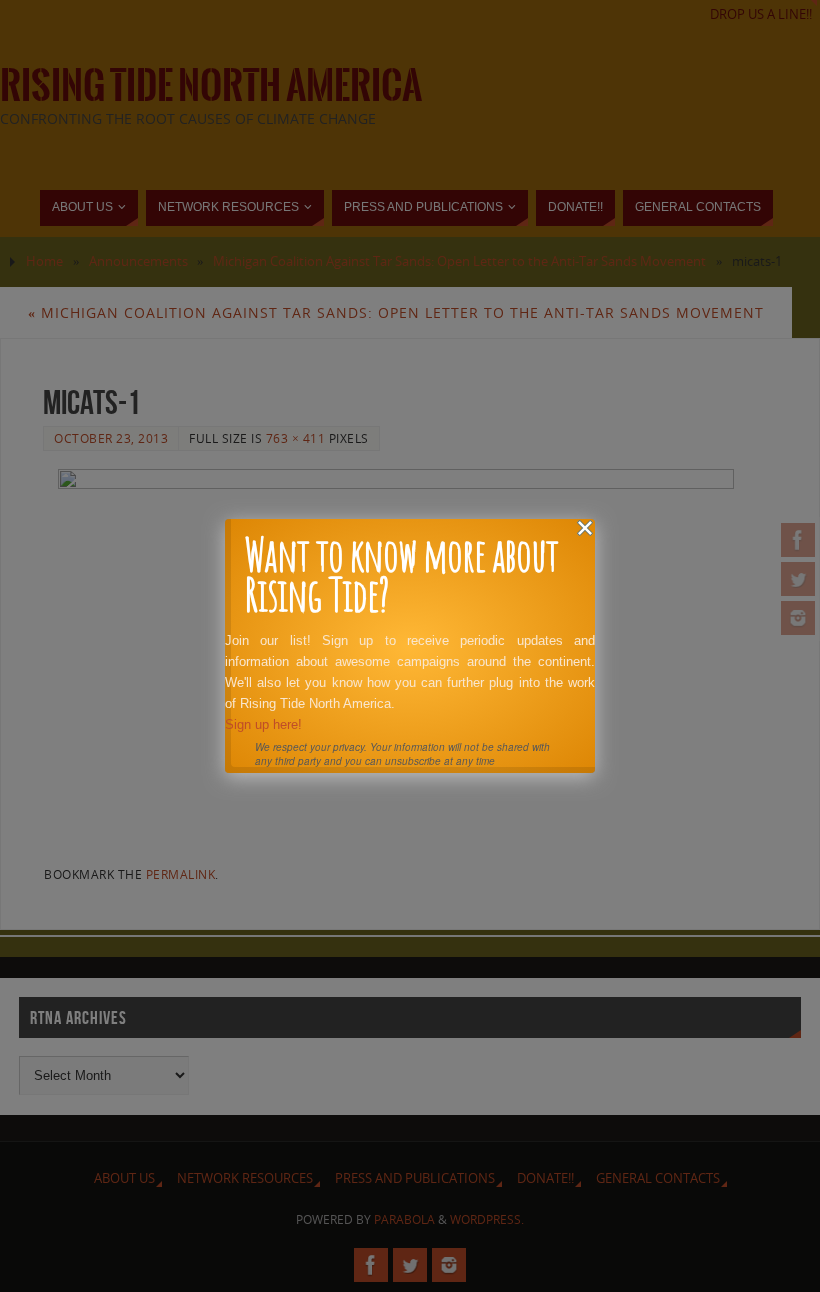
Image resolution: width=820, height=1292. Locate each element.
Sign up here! (263, 724)
